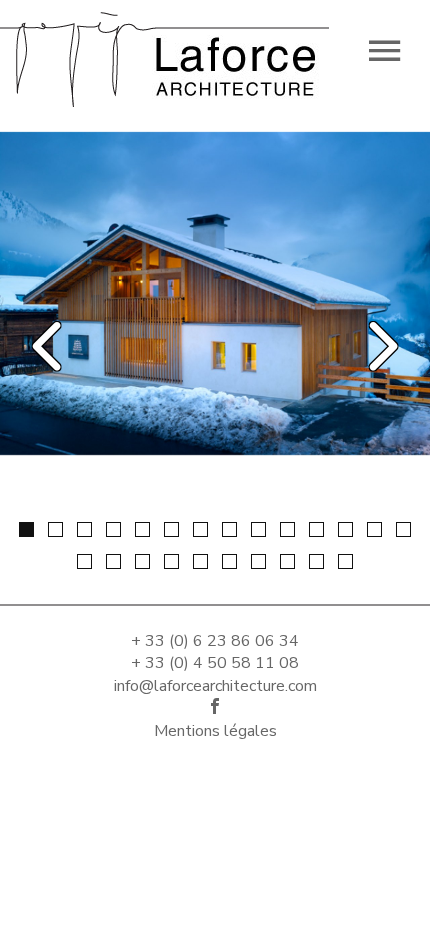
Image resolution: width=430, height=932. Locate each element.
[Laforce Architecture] (164, 54)
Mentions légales (215, 731)
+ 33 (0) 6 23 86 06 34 (215, 641)
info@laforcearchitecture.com (215, 686)
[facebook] (215, 708)
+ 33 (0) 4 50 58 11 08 (215, 663)
